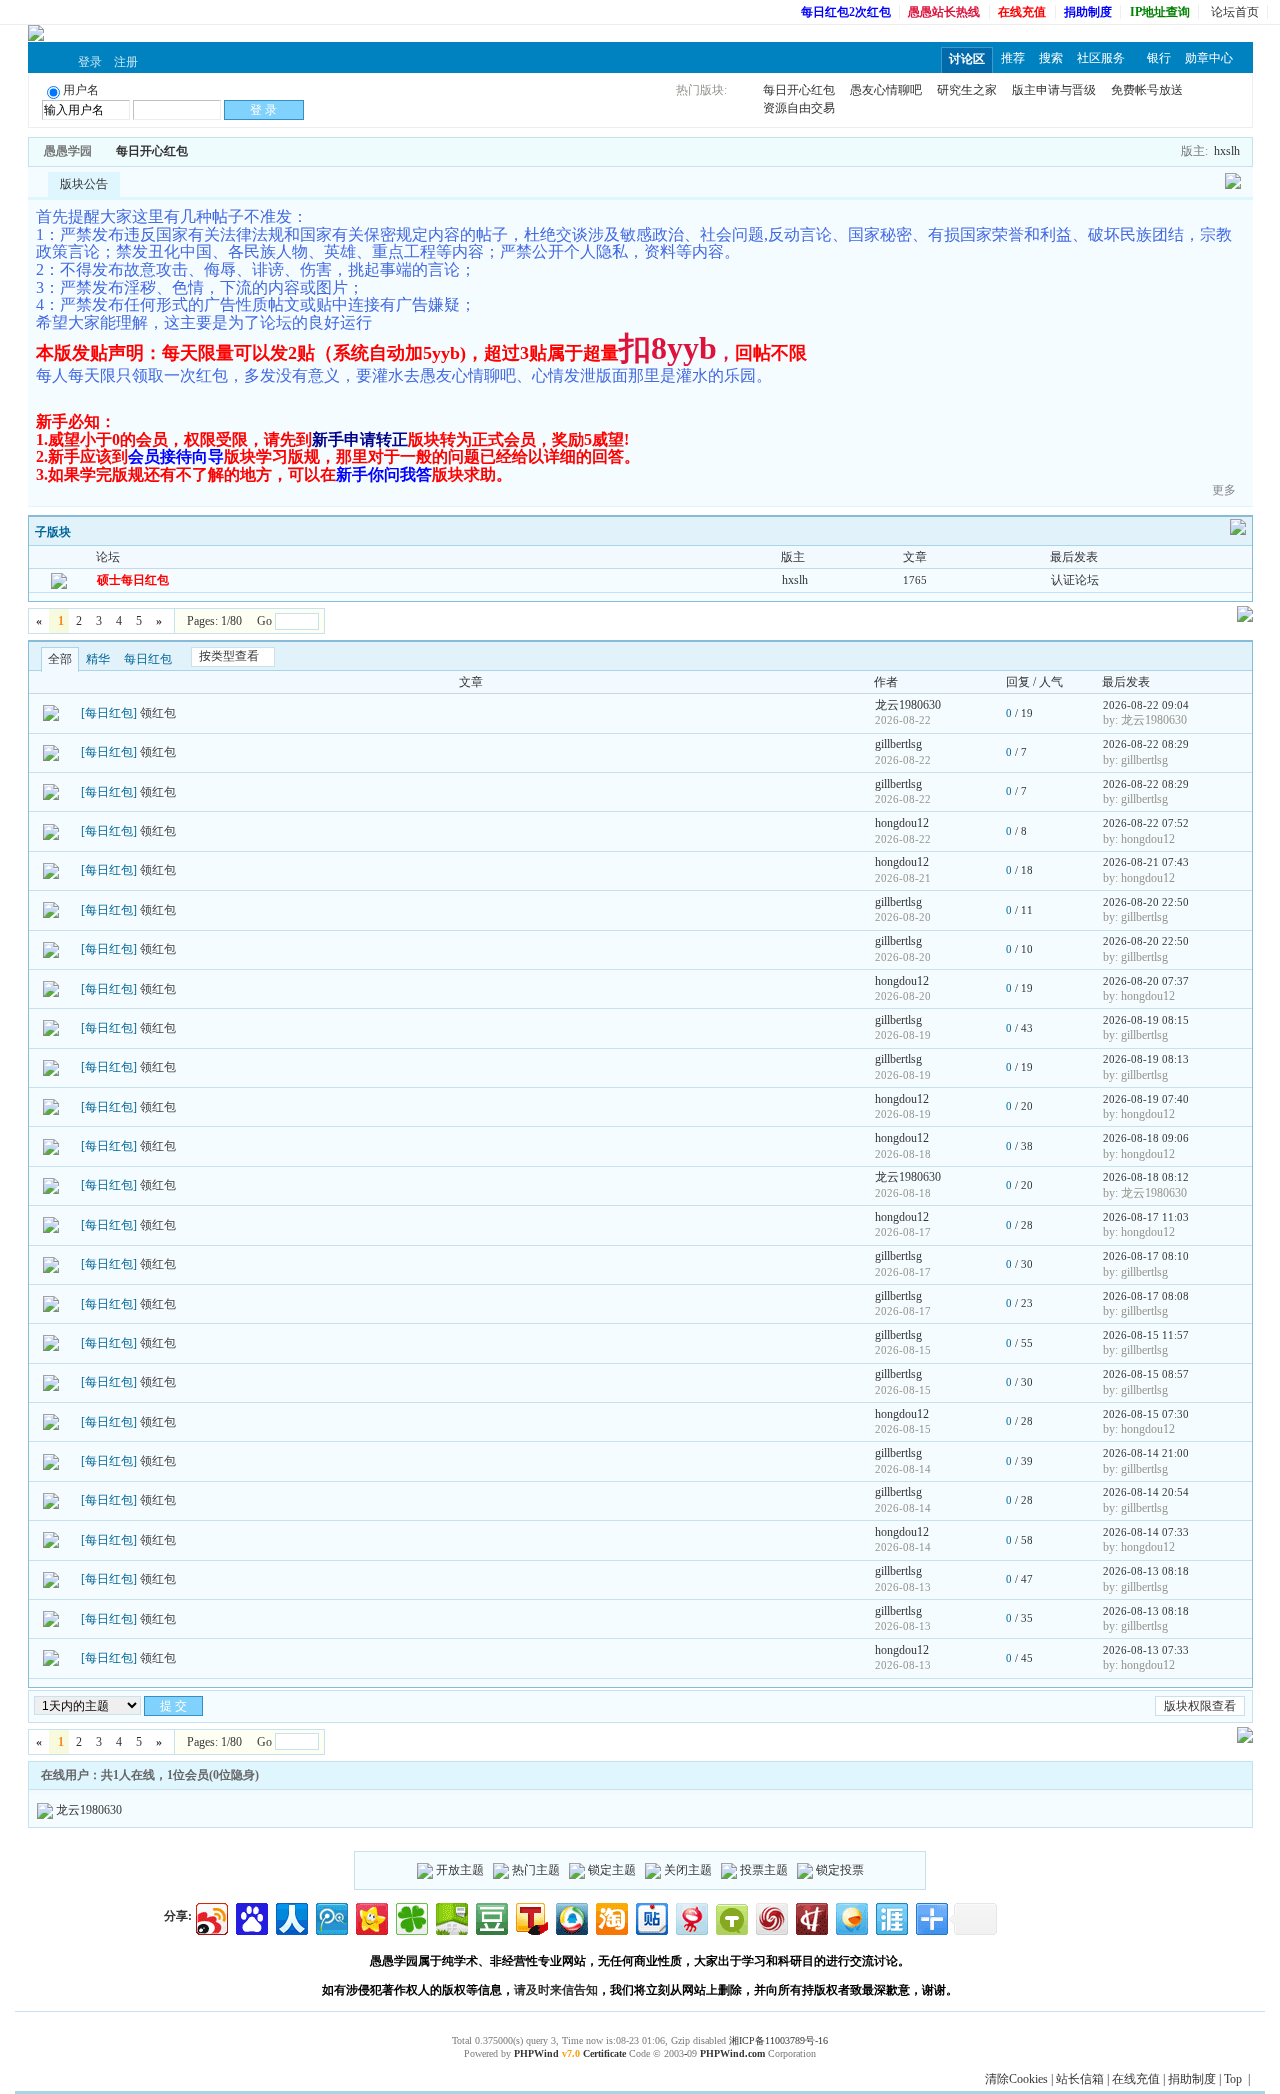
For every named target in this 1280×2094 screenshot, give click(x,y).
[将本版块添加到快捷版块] (209, 151)
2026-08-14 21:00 (1146, 1453)
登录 (90, 62)
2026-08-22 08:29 (1146, 744)
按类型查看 (229, 656)
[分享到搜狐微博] (530, 1916)
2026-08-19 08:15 (1146, 1020)
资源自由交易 (799, 108)
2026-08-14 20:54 (1146, 1492)
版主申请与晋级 (1054, 90)
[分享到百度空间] (450, 1916)
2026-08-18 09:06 (1146, 1138)
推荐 (1013, 58)
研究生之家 (967, 90)
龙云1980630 (908, 705)
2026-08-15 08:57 (1146, 1374)
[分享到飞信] (850, 1916)
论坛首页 (1235, 12)
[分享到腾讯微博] (330, 1916)
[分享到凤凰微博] (770, 1916)
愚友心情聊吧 (886, 90)
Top (1233, 2079)
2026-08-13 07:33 (1146, 1650)
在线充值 (1136, 2079)
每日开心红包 (799, 90)
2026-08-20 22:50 (1146, 902)
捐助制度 (1192, 2079)
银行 (1159, 58)
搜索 (1051, 58)
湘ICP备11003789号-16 (778, 2040)
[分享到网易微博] (690, 1916)
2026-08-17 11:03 (1146, 1217)
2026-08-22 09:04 (1146, 705)
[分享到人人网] (290, 1916)
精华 (98, 659)
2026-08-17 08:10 (1146, 1256)
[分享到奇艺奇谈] (730, 1916)
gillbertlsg (898, 744)
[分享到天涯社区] (890, 1916)
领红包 (158, 713)
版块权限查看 (1200, 1706)
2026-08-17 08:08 (1146, 1296)
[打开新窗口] (51, 712)
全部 (60, 659)
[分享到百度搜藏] (250, 1916)
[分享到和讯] (810, 1916)
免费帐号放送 (1147, 90)
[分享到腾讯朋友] (410, 1916)
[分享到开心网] (370, 1916)
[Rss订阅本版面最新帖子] (195, 151)
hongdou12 (902, 823)
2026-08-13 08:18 (1146, 1571)
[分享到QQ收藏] (570, 1916)
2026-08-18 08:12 (1146, 1177)
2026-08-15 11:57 (1146, 1335)
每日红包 (148, 659)
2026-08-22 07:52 (1146, 823)
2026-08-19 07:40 (1146, 1099)
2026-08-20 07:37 (1146, 981)
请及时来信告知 (556, 1990)
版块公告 (84, 184)
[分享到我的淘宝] (610, 1916)
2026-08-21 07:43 (1146, 862)
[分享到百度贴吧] (650, 1916)
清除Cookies (1016, 2079)
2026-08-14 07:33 (1146, 1532)
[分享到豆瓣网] (490, 1916)
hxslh (1227, 151)
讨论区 (967, 59)
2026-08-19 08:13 (1146, 1059)
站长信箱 (1080, 2079)
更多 (1224, 490)
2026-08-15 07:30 (1146, 1414)
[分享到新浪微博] (210, 1916)
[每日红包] (109, 713)
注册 (126, 62)
